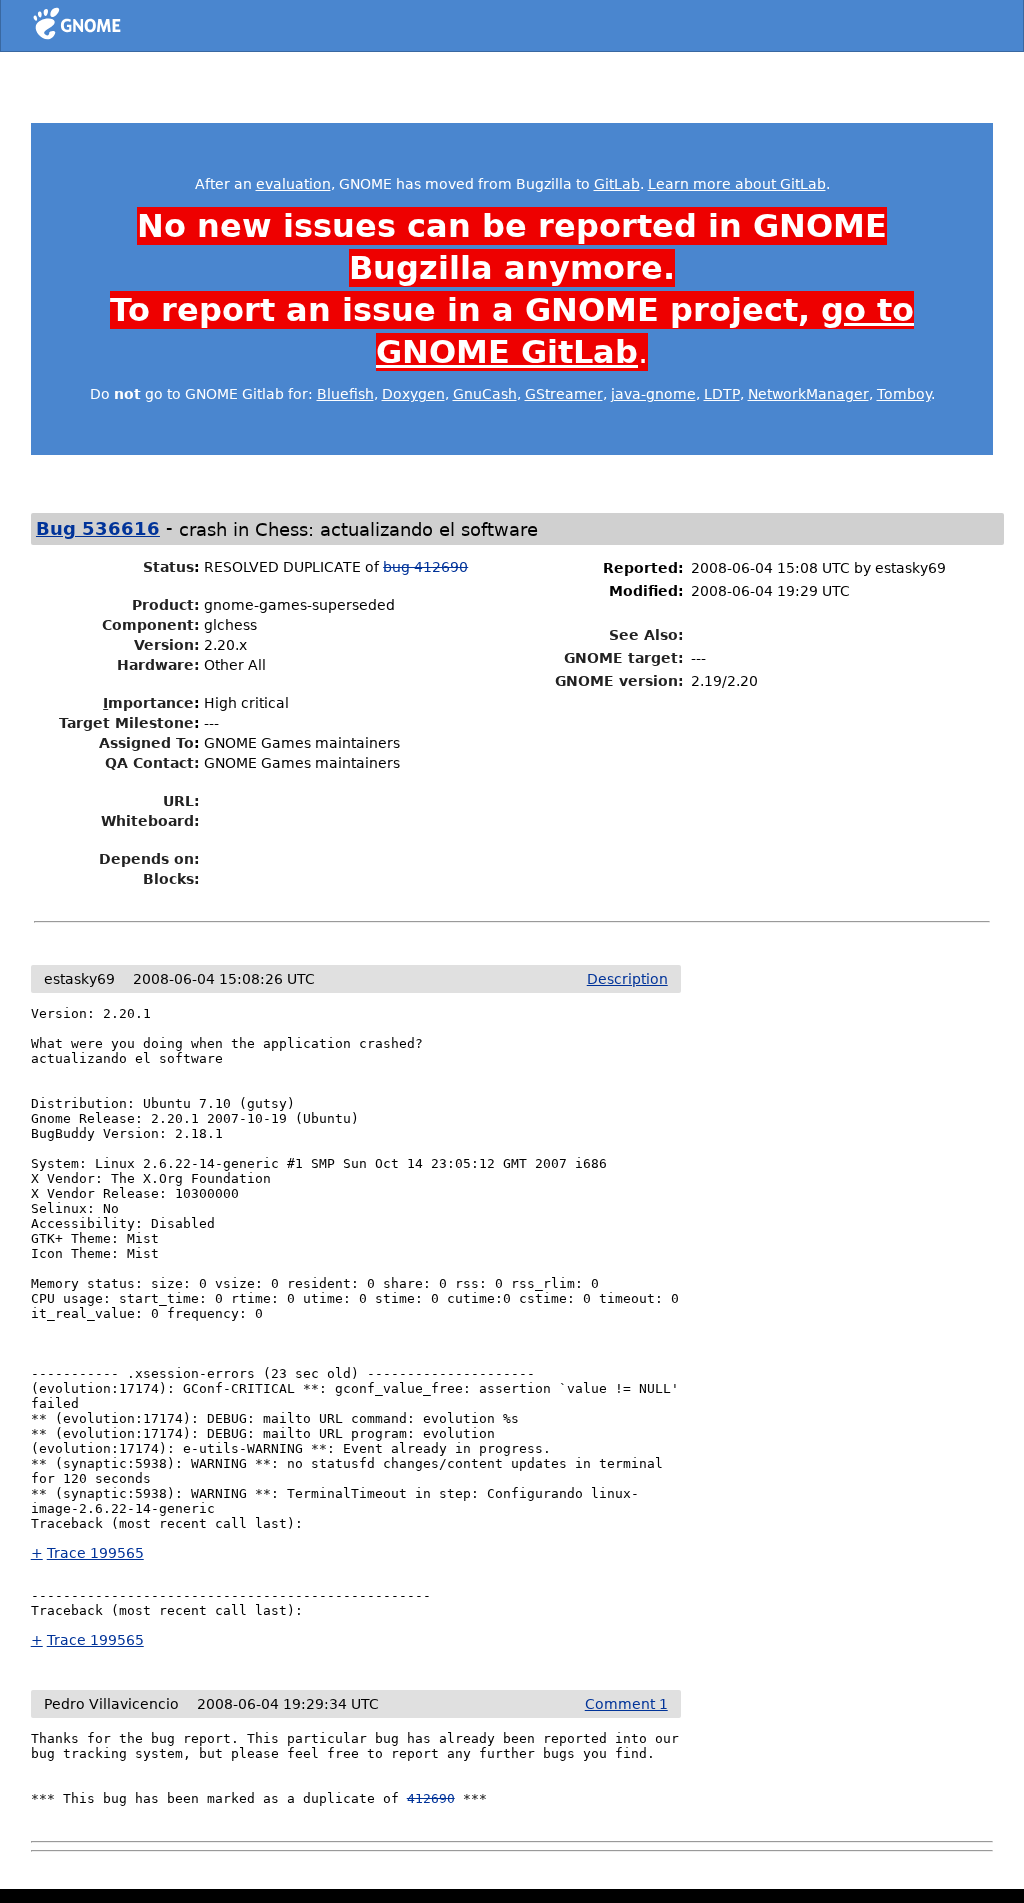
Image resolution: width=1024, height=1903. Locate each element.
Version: (167, 645)
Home (113, 27)
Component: (151, 625)
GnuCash (485, 394)
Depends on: (149, 859)
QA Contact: (152, 763)
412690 (431, 1798)
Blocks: (171, 879)
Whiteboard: (150, 821)
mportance (148, 703)
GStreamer (564, 394)
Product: (166, 605)
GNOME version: (619, 681)
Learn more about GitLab (737, 184)
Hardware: (158, 665)
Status (168, 567)
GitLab (617, 184)
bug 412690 (425, 567)
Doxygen (413, 394)
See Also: (646, 635)
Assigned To (146, 743)
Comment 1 (626, 1704)
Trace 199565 (95, 1553)
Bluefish (345, 394)
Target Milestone (126, 723)
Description (627, 979)
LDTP (722, 394)
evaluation (293, 184)
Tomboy (904, 394)
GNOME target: (624, 658)
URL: (181, 801)
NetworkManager (808, 394)
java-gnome (653, 394)
